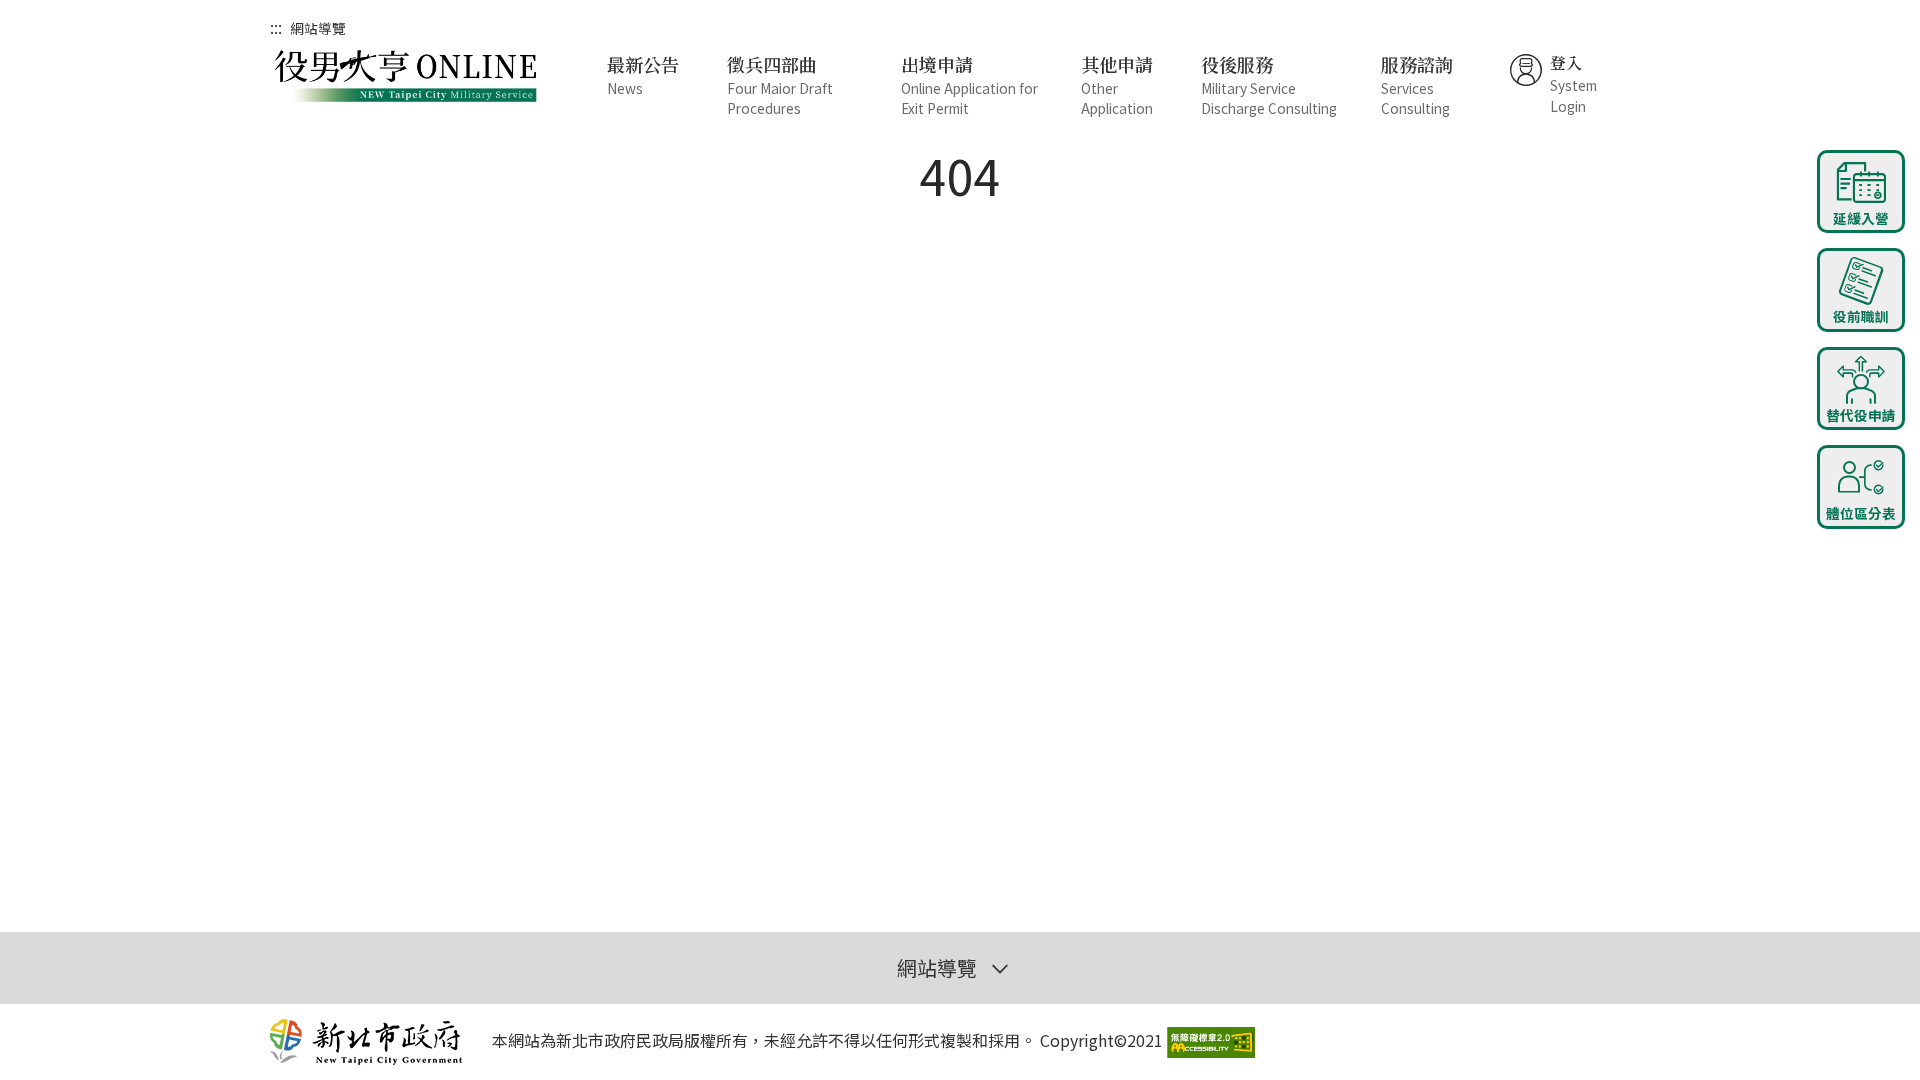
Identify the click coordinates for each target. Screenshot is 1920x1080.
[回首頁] (410, 78)
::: (276, 27)
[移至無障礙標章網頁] (1211, 1039)
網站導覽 (318, 28)
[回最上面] (1861, 579)
